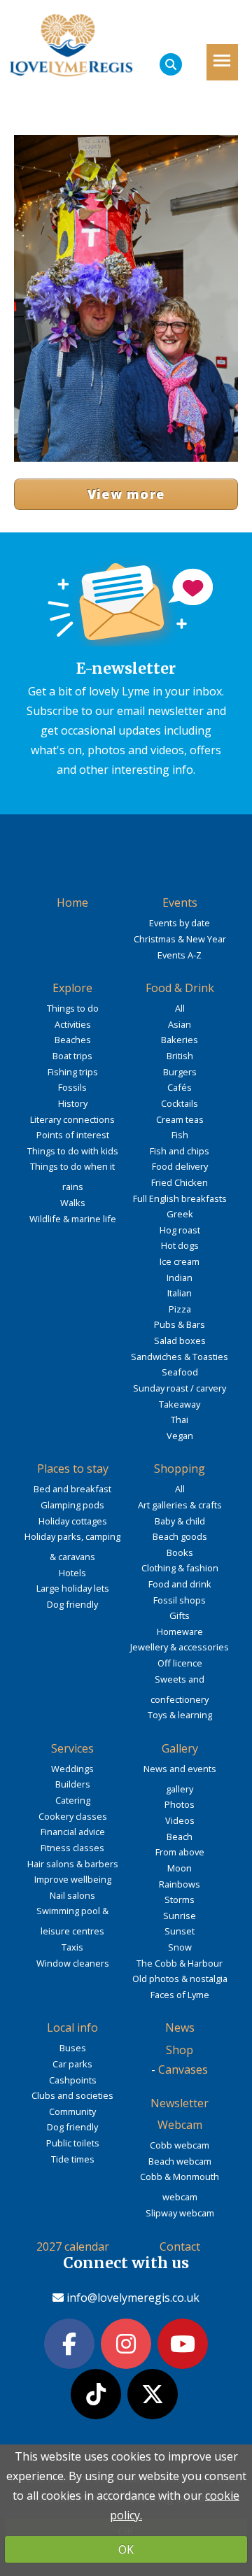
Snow (180, 1947)
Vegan (180, 1436)
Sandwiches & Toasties (180, 1357)
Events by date (180, 923)
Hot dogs (180, 1245)
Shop (180, 2050)
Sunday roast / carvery (180, 1388)
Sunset (180, 1931)
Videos (180, 1820)
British (180, 1056)
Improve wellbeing (73, 1879)
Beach (180, 1837)
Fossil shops (180, 1600)
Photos (180, 1804)
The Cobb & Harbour (180, 1963)
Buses (73, 2048)
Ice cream (180, 1261)
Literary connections (72, 1119)
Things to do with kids (73, 1151)
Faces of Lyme (180, 1995)
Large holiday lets (73, 1588)
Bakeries (180, 1040)
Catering (73, 1800)
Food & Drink (180, 988)
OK (126, 2549)
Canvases (183, 2069)
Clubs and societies (72, 2095)
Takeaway (180, 1404)
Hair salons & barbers (73, 1864)
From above (180, 1852)
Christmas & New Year (180, 939)
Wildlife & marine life (73, 1219)
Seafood (180, 1372)
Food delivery (180, 1166)
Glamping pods (72, 1505)
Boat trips (72, 1056)
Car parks (72, 2064)
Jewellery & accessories (180, 1647)
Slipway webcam (180, 2213)
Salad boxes (180, 1340)
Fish (180, 1135)
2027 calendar (73, 2246)
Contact (180, 2246)
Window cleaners (73, 1963)
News (180, 2027)
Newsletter (180, 2103)
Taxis (72, 1947)
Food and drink (180, 1584)
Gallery (180, 1748)
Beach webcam (180, 2161)
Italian (180, 1293)
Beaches (73, 1040)
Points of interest (73, 1135)
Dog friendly (72, 1604)
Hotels (72, 1573)
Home (72, 903)
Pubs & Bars (180, 1324)
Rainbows (180, 1884)
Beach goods (180, 1536)
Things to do (73, 1008)
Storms (180, 1899)
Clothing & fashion (180, 1568)
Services (72, 1748)
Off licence (180, 1663)
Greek (180, 1214)
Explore (72, 988)
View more (126, 494)
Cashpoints (73, 2080)
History (73, 1103)
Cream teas (180, 1119)
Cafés (180, 1087)
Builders (73, 1784)
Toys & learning (180, 1715)
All (180, 1008)
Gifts (180, 1615)
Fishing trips (73, 1072)
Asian (180, 1024)
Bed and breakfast (72, 1489)
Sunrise (180, 1916)
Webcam (180, 2125)
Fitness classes (72, 1848)
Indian (180, 1278)
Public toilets (73, 2143)
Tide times (73, 2159)
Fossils (72, 1087)
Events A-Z (180, 955)
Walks (73, 1203)
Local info (72, 2027)
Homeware (180, 1632)
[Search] (171, 64)
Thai (180, 1420)
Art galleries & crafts (180, 1505)
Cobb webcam (180, 2145)
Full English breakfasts (180, 1198)
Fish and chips (180, 1151)
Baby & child (180, 1521)
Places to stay (73, 1469)
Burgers (180, 1072)
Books (180, 1552)
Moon (180, 1868)
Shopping (180, 1469)
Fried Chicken (180, 1182)
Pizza (180, 1309)
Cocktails (180, 1103)
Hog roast (180, 1230)
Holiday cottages (73, 1521)
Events (180, 903)
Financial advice (73, 1832)
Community (72, 2111)
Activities (73, 1024)
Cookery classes (73, 1816)
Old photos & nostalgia (180, 1979)
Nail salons (72, 1895)
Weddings (72, 1769)
